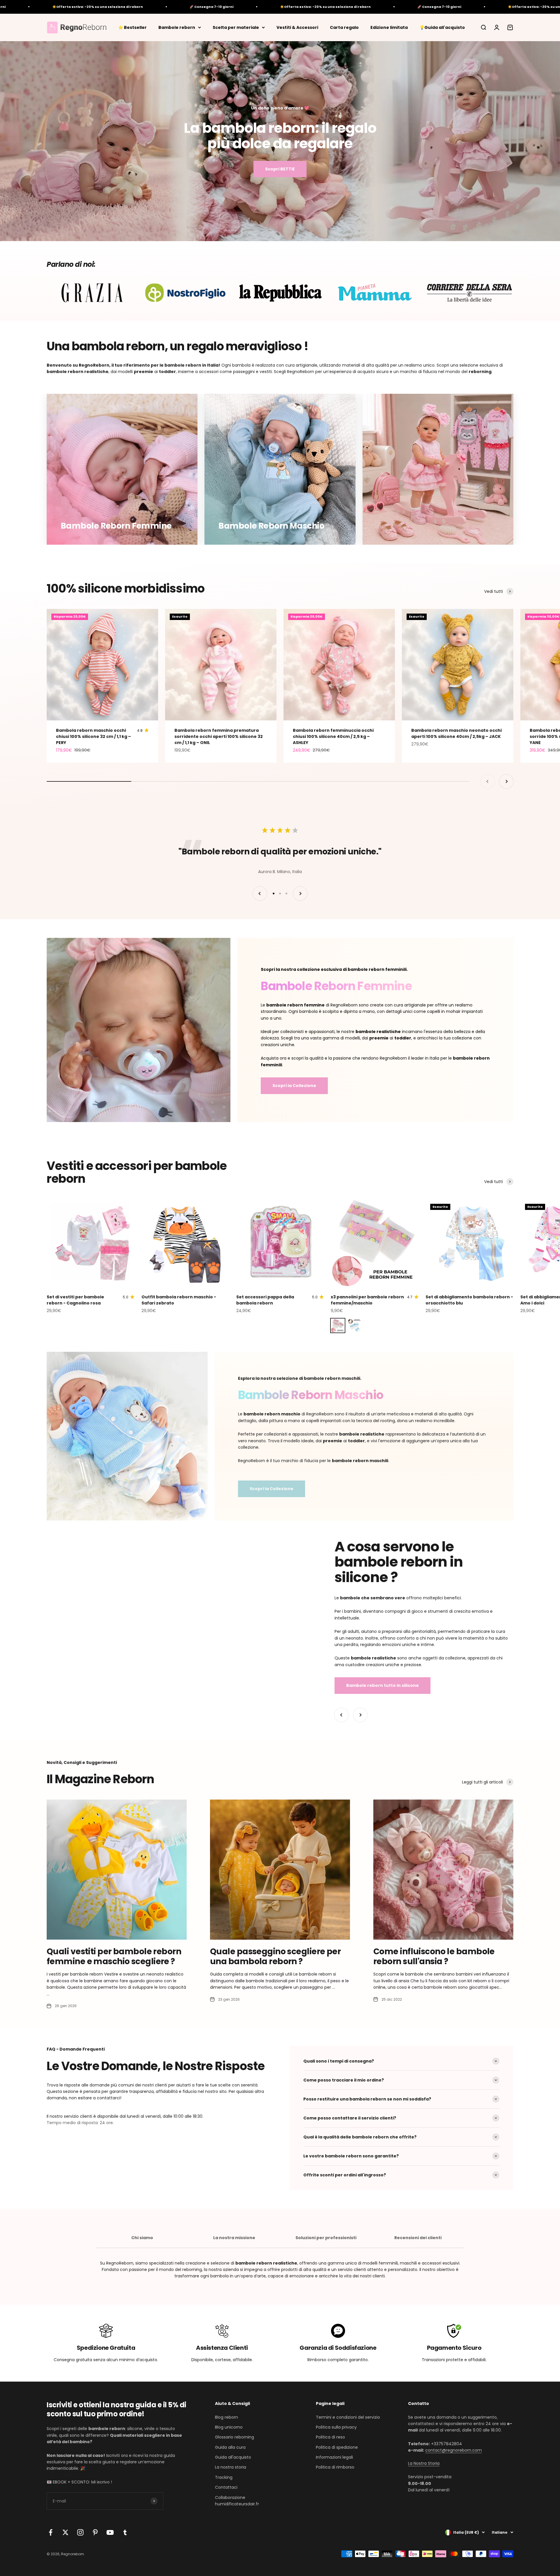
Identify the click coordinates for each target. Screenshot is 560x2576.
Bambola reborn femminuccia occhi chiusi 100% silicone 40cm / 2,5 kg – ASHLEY (333, 736)
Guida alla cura (230, 2447)
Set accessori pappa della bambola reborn (265, 1300)
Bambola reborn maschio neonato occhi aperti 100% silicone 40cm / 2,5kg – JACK (456, 733)
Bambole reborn (177, 27)
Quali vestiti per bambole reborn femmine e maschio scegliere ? (114, 1956)
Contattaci (226, 2487)
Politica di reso (330, 2437)
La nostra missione (234, 2238)
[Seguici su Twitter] (65, 2532)
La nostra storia (231, 2467)
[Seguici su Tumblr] (125, 2532)
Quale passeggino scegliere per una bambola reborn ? (275, 1956)
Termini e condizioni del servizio (348, 2417)
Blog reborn (226, 2417)
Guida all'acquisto (233, 2457)
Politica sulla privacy (336, 2427)
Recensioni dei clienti (418, 2238)
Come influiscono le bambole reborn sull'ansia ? (434, 1956)
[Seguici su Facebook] (51, 2532)
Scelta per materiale (236, 27)
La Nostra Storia (424, 2463)
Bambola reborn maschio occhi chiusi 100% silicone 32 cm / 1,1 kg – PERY (93, 736)
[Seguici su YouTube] (110, 2532)
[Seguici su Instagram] (80, 2532)
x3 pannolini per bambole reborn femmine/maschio (367, 1300)
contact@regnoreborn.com (454, 2450)
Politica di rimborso (335, 2467)
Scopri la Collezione (294, 1086)
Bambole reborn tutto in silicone (383, 1685)
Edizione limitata (389, 27)
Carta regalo (344, 27)
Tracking (224, 2477)
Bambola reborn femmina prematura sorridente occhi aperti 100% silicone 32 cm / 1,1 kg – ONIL (219, 736)
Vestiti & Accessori (297, 27)
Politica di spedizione (337, 2447)
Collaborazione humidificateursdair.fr (237, 2501)
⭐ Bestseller (132, 27)
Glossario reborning (235, 2437)
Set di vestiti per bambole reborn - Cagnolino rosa (75, 1300)
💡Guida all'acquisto (442, 27)
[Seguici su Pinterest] (95, 2532)
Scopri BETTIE (280, 169)
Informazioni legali (334, 2457)
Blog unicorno (229, 2427)
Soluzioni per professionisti (326, 2238)
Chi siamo (142, 2238)
